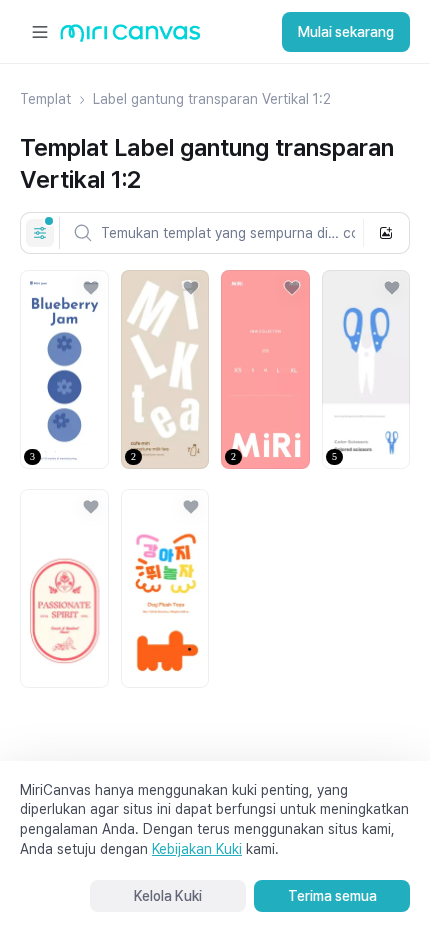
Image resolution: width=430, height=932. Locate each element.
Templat (45, 99)
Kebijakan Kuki (197, 849)
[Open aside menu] (40, 32)
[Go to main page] (130, 37)
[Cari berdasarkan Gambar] (386, 233)
